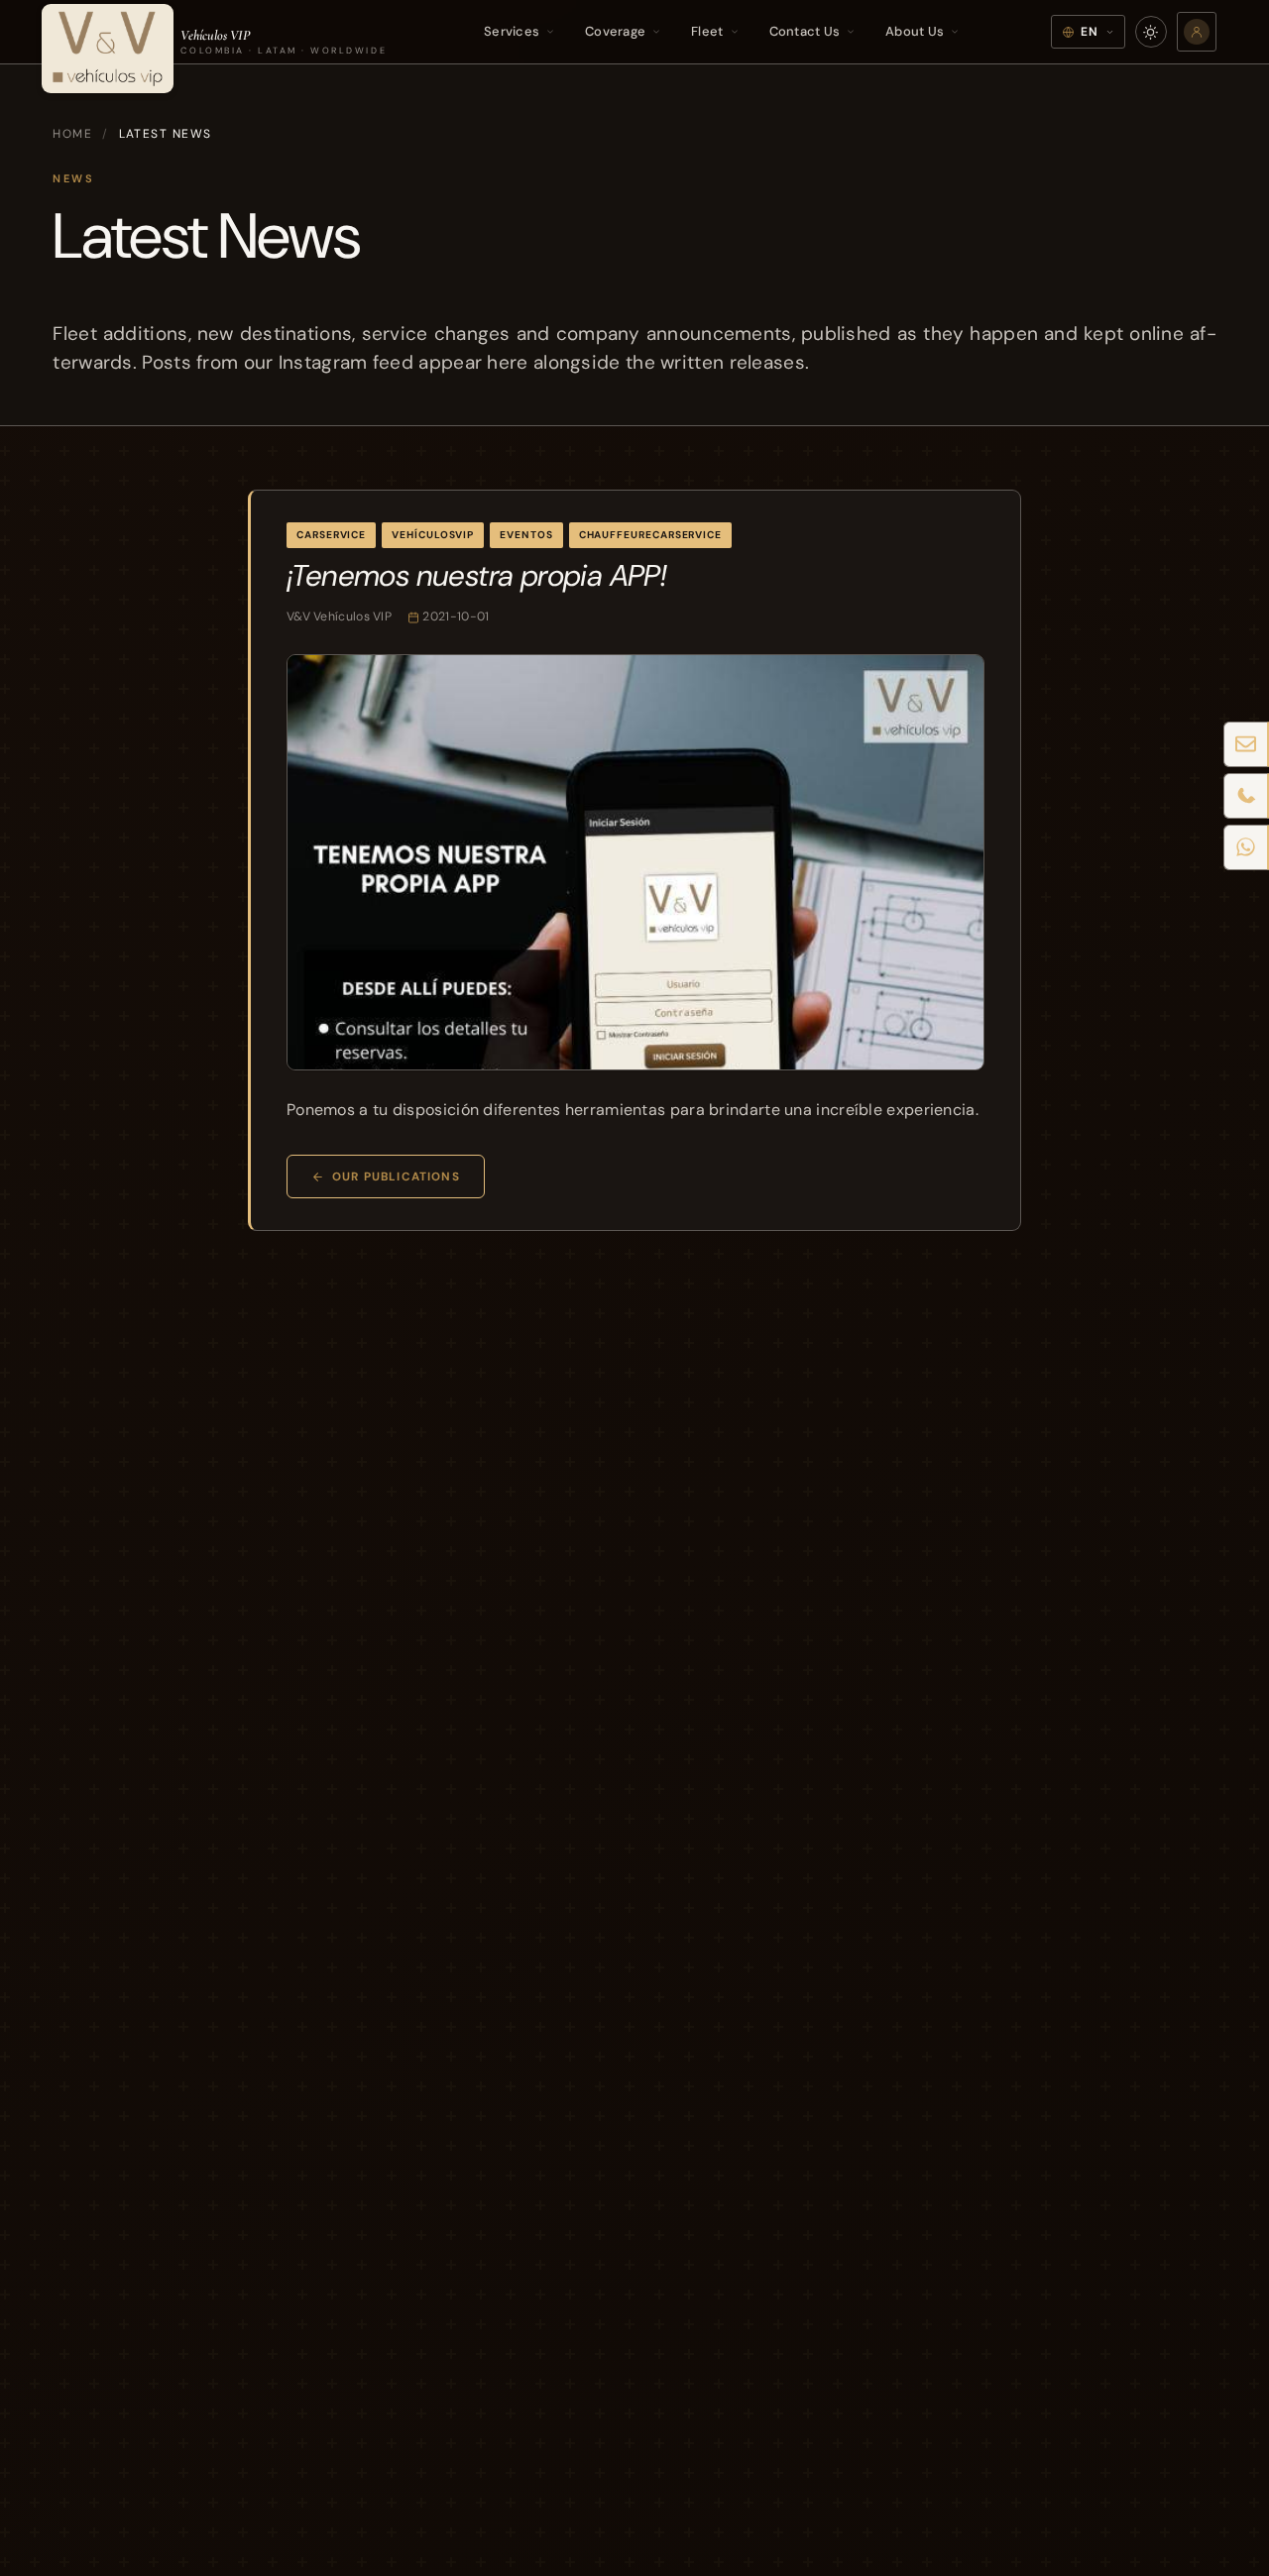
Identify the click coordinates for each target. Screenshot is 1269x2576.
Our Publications (396, 1176)
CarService (331, 535)
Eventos (526, 535)
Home (72, 134)
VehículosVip (433, 535)
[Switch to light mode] (1151, 32)
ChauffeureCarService (650, 535)
